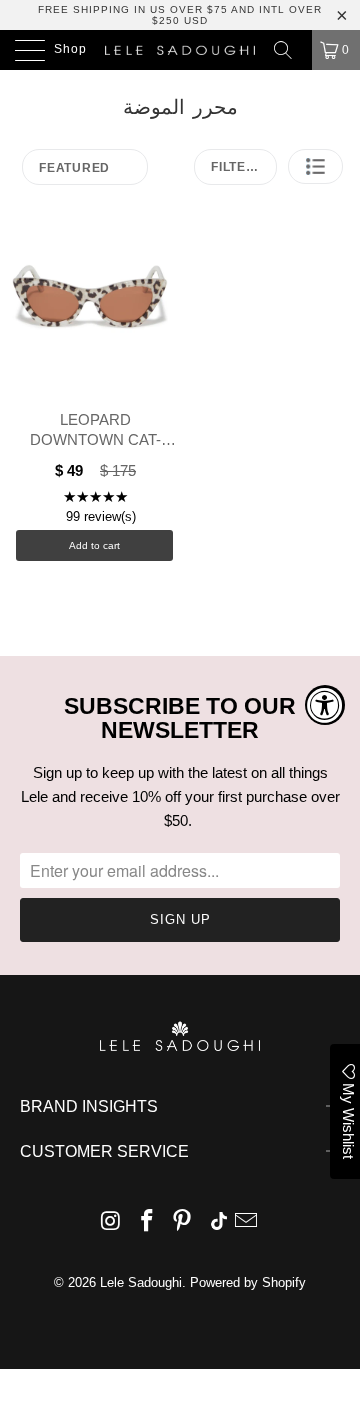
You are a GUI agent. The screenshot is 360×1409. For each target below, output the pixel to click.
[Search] (290, 50)
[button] (315, 166)
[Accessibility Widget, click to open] (325, 705)
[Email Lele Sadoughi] (247, 1222)
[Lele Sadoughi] (180, 50)
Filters (237, 167)
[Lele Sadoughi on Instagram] (112, 1222)
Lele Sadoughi (141, 1282)
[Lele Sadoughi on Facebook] (147, 1222)
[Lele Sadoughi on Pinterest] (183, 1222)
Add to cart (94, 545)
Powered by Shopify (248, 1282)
